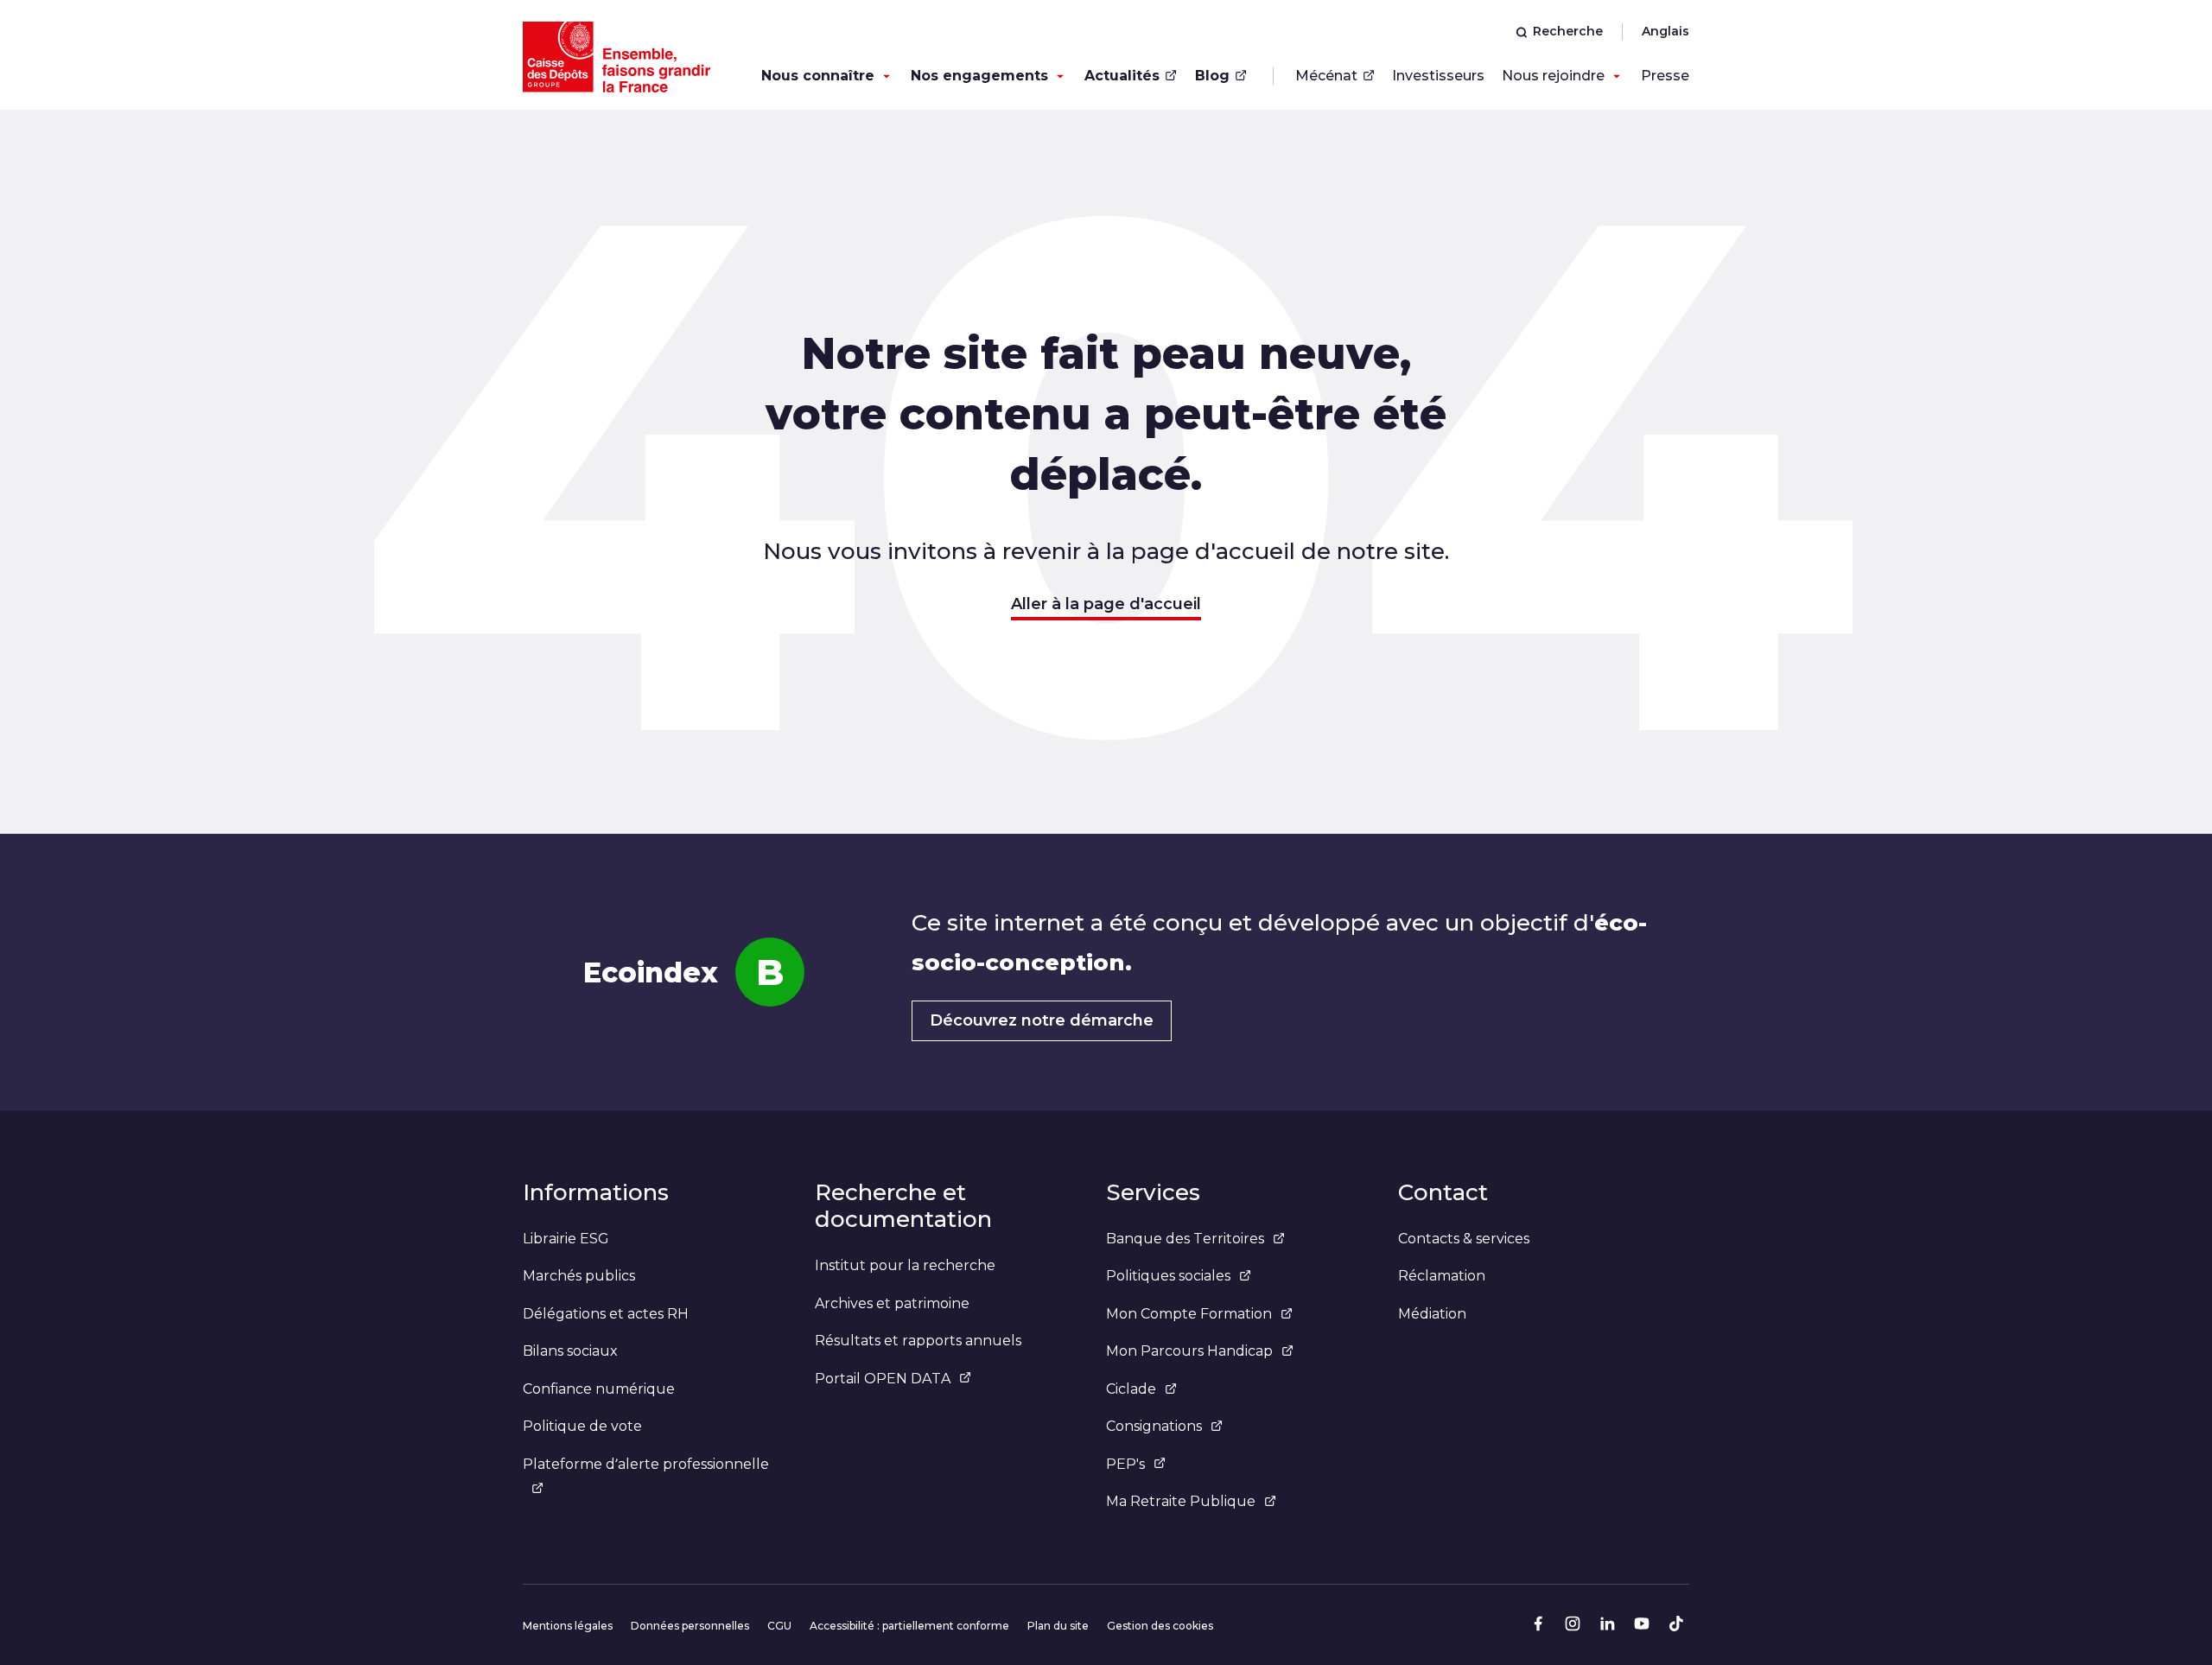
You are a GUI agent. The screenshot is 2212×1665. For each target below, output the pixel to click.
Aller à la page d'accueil (1106, 604)
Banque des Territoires (1185, 1239)
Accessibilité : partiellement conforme (909, 1626)
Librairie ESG (566, 1239)
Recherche (1568, 31)
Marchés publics (579, 1276)
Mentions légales (568, 1626)
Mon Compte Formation (1189, 1314)
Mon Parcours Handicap (1189, 1351)
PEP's (1125, 1464)
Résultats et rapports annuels (918, 1341)
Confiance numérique (599, 1389)
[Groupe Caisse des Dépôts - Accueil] (617, 57)
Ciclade (1131, 1389)
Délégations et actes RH (606, 1314)
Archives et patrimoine (892, 1303)
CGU (779, 1626)
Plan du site (1058, 1626)
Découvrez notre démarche (1042, 1020)
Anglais (1665, 31)
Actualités (1122, 76)
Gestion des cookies (1160, 1626)
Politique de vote (582, 1426)
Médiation (1432, 1314)
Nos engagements (979, 76)
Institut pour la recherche (905, 1265)
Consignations (1154, 1426)
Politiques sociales (1168, 1276)
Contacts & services (1464, 1239)
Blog (1212, 76)
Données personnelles (690, 1626)
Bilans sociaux (570, 1351)
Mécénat (1326, 76)
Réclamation (1442, 1276)
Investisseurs (1438, 76)
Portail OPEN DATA (883, 1379)
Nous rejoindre (1553, 76)
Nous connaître (818, 76)
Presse (1665, 76)
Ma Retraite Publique (1181, 1501)
